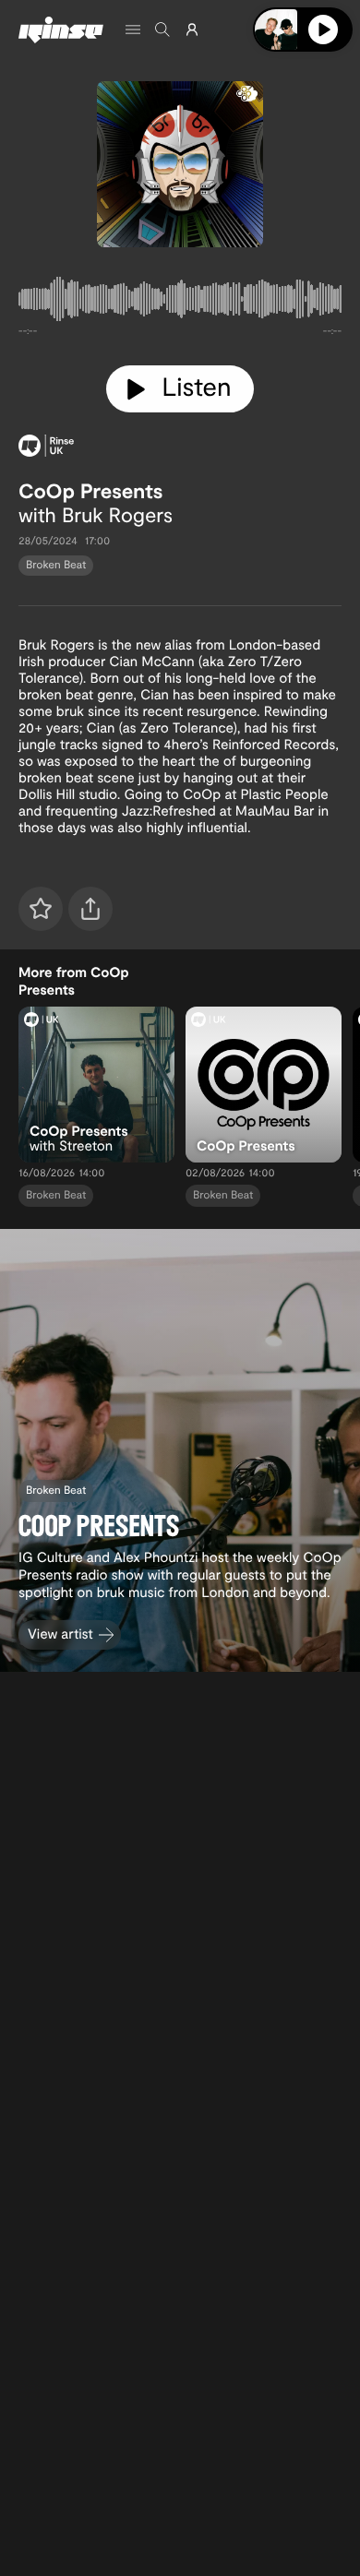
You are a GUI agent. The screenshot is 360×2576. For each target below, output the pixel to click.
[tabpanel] (180, 303)
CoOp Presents (91, 491)
